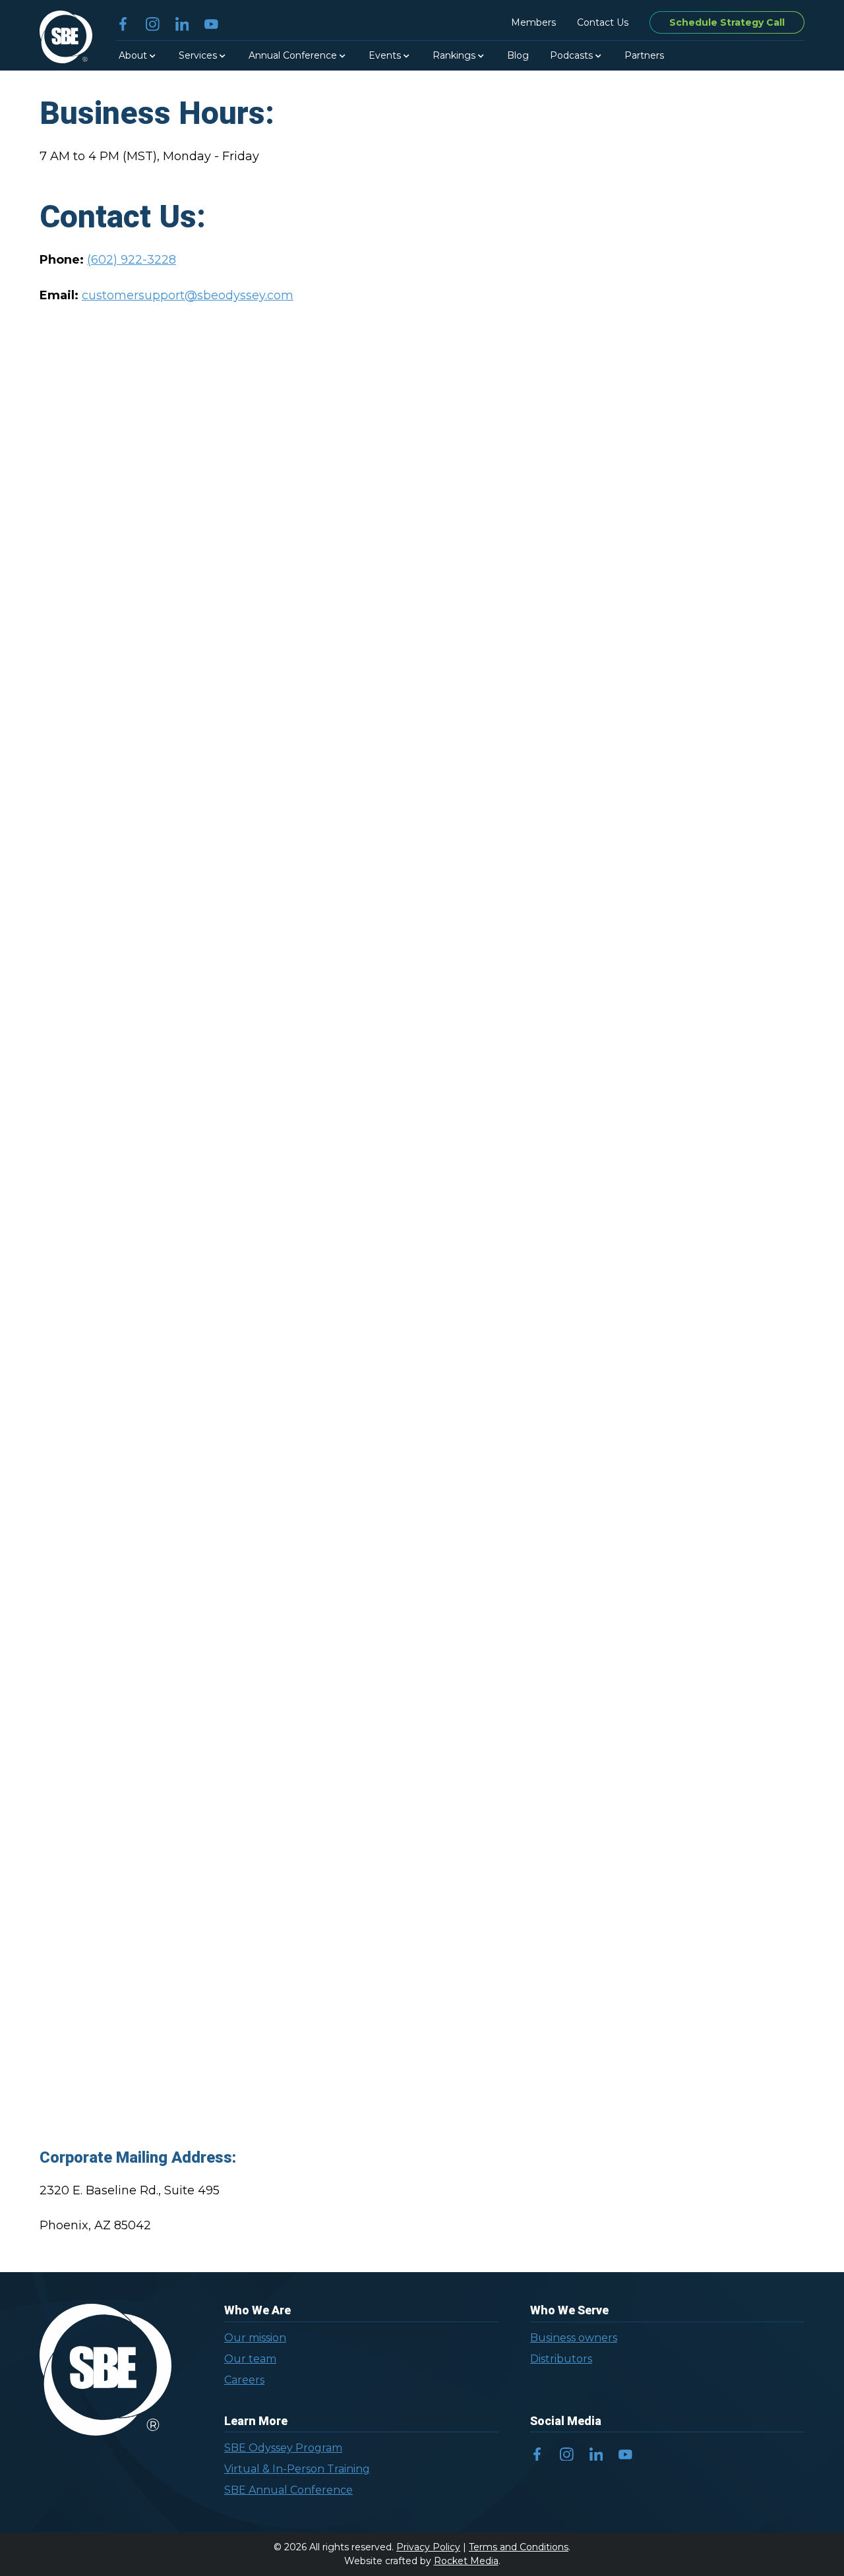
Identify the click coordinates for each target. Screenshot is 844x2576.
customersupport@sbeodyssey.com (188, 295)
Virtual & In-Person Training (297, 2469)
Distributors (561, 2359)
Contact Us (603, 22)
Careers (244, 2380)
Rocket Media (466, 2561)
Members (533, 22)
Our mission (255, 2338)
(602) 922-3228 (132, 260)
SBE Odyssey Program (283, 2448)
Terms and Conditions (519, 2547)
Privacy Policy (428, 2547)
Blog (518, 55)
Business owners (574, 2338)
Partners (644, 55)
